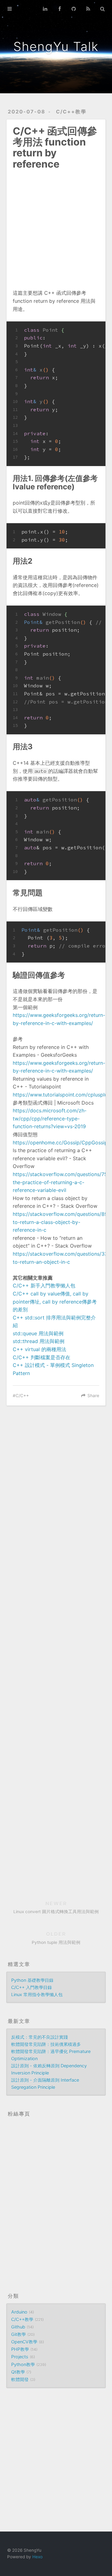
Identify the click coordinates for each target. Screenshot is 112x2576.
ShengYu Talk (56, 46)
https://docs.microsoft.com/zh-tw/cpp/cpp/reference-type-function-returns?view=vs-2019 (50, 1118)
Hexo (37, 2557)
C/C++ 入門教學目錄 (32, 1987)
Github (18, 2327)
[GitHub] (74, 9)
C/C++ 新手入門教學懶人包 (44, 1286)
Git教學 (19, 2334)
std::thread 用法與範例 (39, 1341)
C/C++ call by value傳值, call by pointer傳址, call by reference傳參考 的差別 (55, 1302)
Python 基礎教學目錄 (32, 1980)
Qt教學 (18, 2372)
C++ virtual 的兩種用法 (40, 1349)
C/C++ (22, 1396)
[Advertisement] (56, 225)
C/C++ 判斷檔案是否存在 (42, 1357)
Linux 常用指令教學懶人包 (37, 1994)
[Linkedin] (45, 9)
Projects (20, 2357)
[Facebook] (59, 9)
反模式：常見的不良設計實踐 (40, 2037)
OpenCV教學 (24, 2342)
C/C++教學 (71, 112)
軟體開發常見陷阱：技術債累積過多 (46, 2044)
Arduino (19, 2312)
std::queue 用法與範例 (38, 1333)
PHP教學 (20, 2349)
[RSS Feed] (88, 9)
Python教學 (23, 2364)
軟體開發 (20, 2379)
